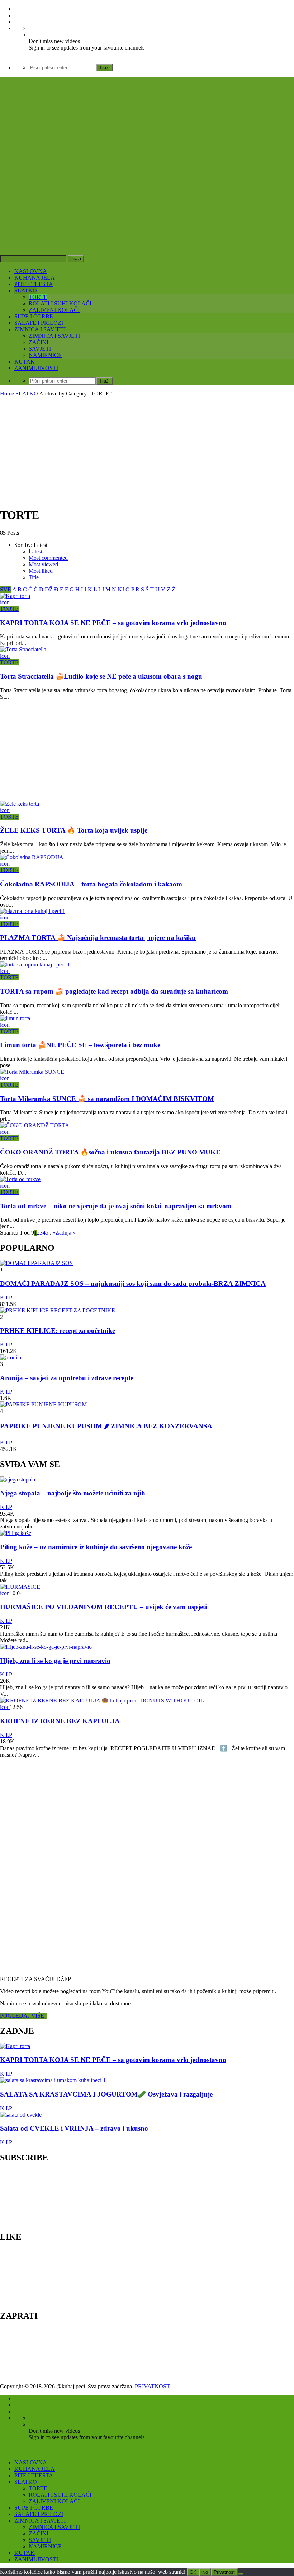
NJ (121, 589)
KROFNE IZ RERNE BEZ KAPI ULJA (60, 1721)
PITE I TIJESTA (34, 284)
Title (34, 577)
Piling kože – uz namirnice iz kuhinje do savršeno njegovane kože (96, 1547)
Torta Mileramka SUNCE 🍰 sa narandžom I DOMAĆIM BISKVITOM (107, 1099)
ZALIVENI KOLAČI (54, 310)
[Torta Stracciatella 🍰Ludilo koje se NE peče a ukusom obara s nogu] (23, 649)
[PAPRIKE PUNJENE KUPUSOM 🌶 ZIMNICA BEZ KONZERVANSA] (43, 1404)
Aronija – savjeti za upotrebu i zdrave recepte (67, 1378)
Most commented (48, 558)
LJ (101, 589)
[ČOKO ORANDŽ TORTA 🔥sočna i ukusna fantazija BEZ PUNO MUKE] (35, 1125)
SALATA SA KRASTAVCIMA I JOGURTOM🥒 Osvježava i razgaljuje (106, 2094)
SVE (6, 589)
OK (193, 2572)
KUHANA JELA (35, 278)
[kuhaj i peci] (109, 192)
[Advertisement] (147, 451)
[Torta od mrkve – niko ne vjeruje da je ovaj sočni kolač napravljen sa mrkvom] (20, 1179)
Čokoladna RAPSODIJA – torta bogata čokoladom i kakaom (91, 884)
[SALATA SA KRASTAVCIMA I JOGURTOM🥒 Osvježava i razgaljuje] (53, 2080)
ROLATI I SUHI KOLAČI (60, 303)
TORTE (38, 297)
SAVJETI (40, 349)
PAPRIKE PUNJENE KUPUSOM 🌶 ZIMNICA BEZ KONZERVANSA (106, 1426)
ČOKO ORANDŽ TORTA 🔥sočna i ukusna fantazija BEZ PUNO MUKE (110, 1152)
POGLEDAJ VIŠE (23, 2016)
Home (7, 394)
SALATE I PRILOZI (39, 323)
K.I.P (6, 1298)
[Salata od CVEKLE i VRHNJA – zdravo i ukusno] (21, 2115)
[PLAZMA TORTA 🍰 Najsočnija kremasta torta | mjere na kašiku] (33, 911)
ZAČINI (39, 342)
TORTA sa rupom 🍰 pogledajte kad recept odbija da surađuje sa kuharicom (114, 991)
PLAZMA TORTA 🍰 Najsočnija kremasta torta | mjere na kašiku (98, 938)
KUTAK (25, 362)
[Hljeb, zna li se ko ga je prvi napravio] (46, 1647)
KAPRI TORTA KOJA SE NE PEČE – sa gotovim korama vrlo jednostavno (113, 623)
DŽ (49, 589)
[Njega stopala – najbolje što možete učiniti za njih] (18, 1479)
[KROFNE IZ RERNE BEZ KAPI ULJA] (102, 1701)
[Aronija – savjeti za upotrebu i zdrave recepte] (11, 1357)
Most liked (41, 571)
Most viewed (43, 564)
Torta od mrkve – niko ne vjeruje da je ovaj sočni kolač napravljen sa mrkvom (116, 1206)
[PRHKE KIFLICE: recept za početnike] (58, 1310)
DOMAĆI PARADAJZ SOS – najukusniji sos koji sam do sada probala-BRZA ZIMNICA (133, 1284)
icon (5, 602)
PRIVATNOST (154, 2386)
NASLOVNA (31, 271)
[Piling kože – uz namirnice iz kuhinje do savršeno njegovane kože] (16, 1533)
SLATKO (26, 291)
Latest (35, 551)
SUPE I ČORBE (34, 316)
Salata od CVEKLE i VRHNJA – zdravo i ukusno (74, 2128)
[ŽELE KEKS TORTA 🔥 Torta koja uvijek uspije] (20, 804)
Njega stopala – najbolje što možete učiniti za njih (73, 1493)
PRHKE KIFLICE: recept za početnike (58, 1331)
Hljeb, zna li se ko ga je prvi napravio (55, 1661)
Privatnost (224, 2572)
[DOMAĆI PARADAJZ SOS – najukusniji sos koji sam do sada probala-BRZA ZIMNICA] (36, 1263)
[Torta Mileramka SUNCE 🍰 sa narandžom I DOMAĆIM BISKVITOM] (32, 1072)
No (205, 2572)
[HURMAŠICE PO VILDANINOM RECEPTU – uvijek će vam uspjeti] (20, 1587)
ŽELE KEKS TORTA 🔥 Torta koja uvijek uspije (74, 830)
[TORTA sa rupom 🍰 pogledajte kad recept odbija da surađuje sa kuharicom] (35, 964)
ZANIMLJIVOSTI (36, 368)
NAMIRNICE (45, 355)
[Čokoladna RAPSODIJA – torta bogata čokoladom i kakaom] (32, 857)
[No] (241, 2574)
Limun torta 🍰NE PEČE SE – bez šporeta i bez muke (80, 1045)
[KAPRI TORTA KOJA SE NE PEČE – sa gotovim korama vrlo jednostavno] (15, 596)
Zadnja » (66, 1233)
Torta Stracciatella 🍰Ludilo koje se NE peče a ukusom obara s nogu (101, 676)
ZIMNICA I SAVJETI (40, 329)
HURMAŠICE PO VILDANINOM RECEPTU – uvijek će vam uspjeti (103, 1607)
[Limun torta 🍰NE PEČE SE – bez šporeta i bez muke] (15, 1018)
